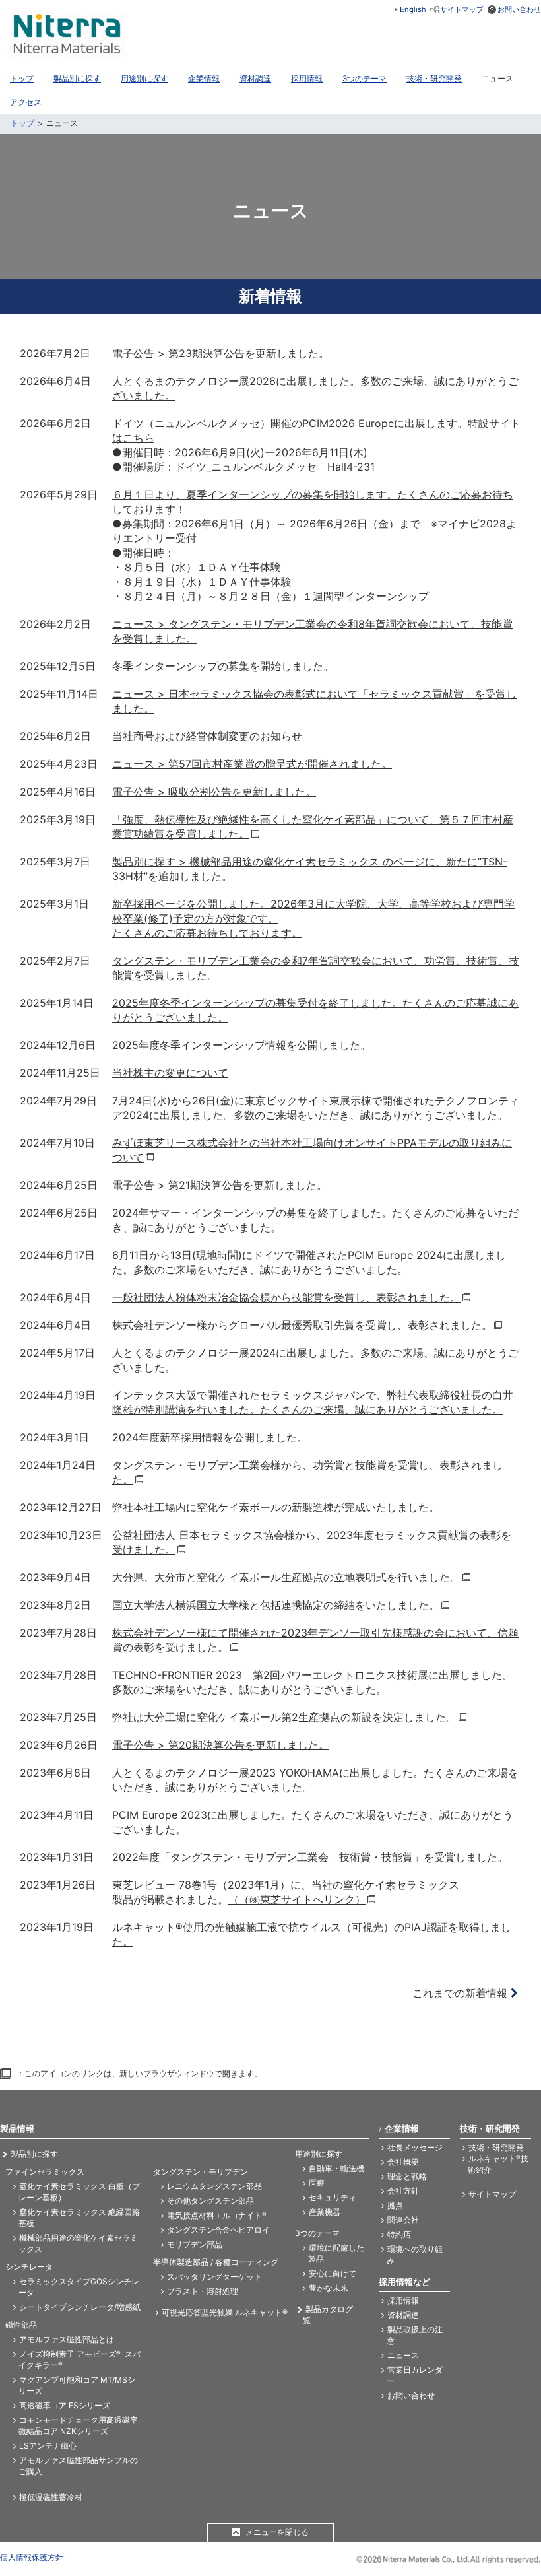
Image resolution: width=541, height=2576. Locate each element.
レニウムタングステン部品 (214, 2186)
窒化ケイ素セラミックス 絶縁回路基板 (79, 2218)
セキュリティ (333, 2197)
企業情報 (402, 2128)
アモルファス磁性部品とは (67, 2339)
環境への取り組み (415, 2254)
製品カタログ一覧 (332, 2315)
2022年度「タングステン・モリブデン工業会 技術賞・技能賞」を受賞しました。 (310, 1857)
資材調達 (403, 2315)
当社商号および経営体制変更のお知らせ (207, 736)
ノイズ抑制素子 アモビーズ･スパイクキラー (80, 2359)
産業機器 (325, 2212)
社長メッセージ (415, 2147)
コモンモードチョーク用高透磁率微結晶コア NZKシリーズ (78, 2425)
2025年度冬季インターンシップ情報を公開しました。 (241, 1045)
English (413, 9)
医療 (317, 2183)
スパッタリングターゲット (214, 2277)
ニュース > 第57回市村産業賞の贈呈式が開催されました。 (252, 764)
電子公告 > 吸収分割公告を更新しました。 (214, 792)
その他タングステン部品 (210, 2201)
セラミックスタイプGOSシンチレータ (79, 2287)
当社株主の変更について (170, 1073)
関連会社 (403, 2220)
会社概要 (403, 2162)
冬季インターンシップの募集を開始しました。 (223, 666)
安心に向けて (333, 2273)
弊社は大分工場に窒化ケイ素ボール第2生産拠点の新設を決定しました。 (284, 1717)
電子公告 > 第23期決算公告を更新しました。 (221, 353)
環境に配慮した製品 (336, 2253)
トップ (22, 123)
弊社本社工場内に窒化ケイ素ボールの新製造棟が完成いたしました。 (276, 1507)
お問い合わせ (519, 9)
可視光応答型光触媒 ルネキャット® (225, 2312)
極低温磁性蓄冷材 (51, 2497)
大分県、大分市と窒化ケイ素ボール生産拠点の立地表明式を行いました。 (286, 1577)
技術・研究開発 (496, 2147)
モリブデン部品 (195, 2244)
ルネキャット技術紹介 (498, 2164)
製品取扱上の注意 (415, 2335)
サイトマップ (462, 9)
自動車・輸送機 (336, 2168)
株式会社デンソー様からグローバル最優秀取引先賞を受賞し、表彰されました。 (302, 1325)
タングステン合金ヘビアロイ (218, 2230)
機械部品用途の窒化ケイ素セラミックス (78, 2243)
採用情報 (403, 2300)
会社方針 (403, 2191)
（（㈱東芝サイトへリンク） (297, 1899)
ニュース (403, 2355)
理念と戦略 (407, 2176)
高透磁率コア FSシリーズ (65, 2405)
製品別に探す (34, 2154)
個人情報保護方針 (32, 2557)
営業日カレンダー (415, 2375)
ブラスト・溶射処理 (203, 2291)
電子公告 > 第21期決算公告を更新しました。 (220, 1185)
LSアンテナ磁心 (48, 2446)
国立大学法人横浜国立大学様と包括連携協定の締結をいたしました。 (276, 1605)
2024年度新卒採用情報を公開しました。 (210, 1437)
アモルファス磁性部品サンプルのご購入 (78, 2466)
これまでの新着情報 (460, 1993)
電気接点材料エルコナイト (217, 2215)
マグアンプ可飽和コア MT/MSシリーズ (77, 2385)
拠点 (395, 2205)
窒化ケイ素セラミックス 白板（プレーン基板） (79, 2192)
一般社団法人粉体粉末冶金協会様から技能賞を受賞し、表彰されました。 (286, 1297)
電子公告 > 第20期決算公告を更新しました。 (221, 1745)
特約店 (399, 2234)
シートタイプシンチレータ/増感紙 (80, 2307)
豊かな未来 (329, 2288)
